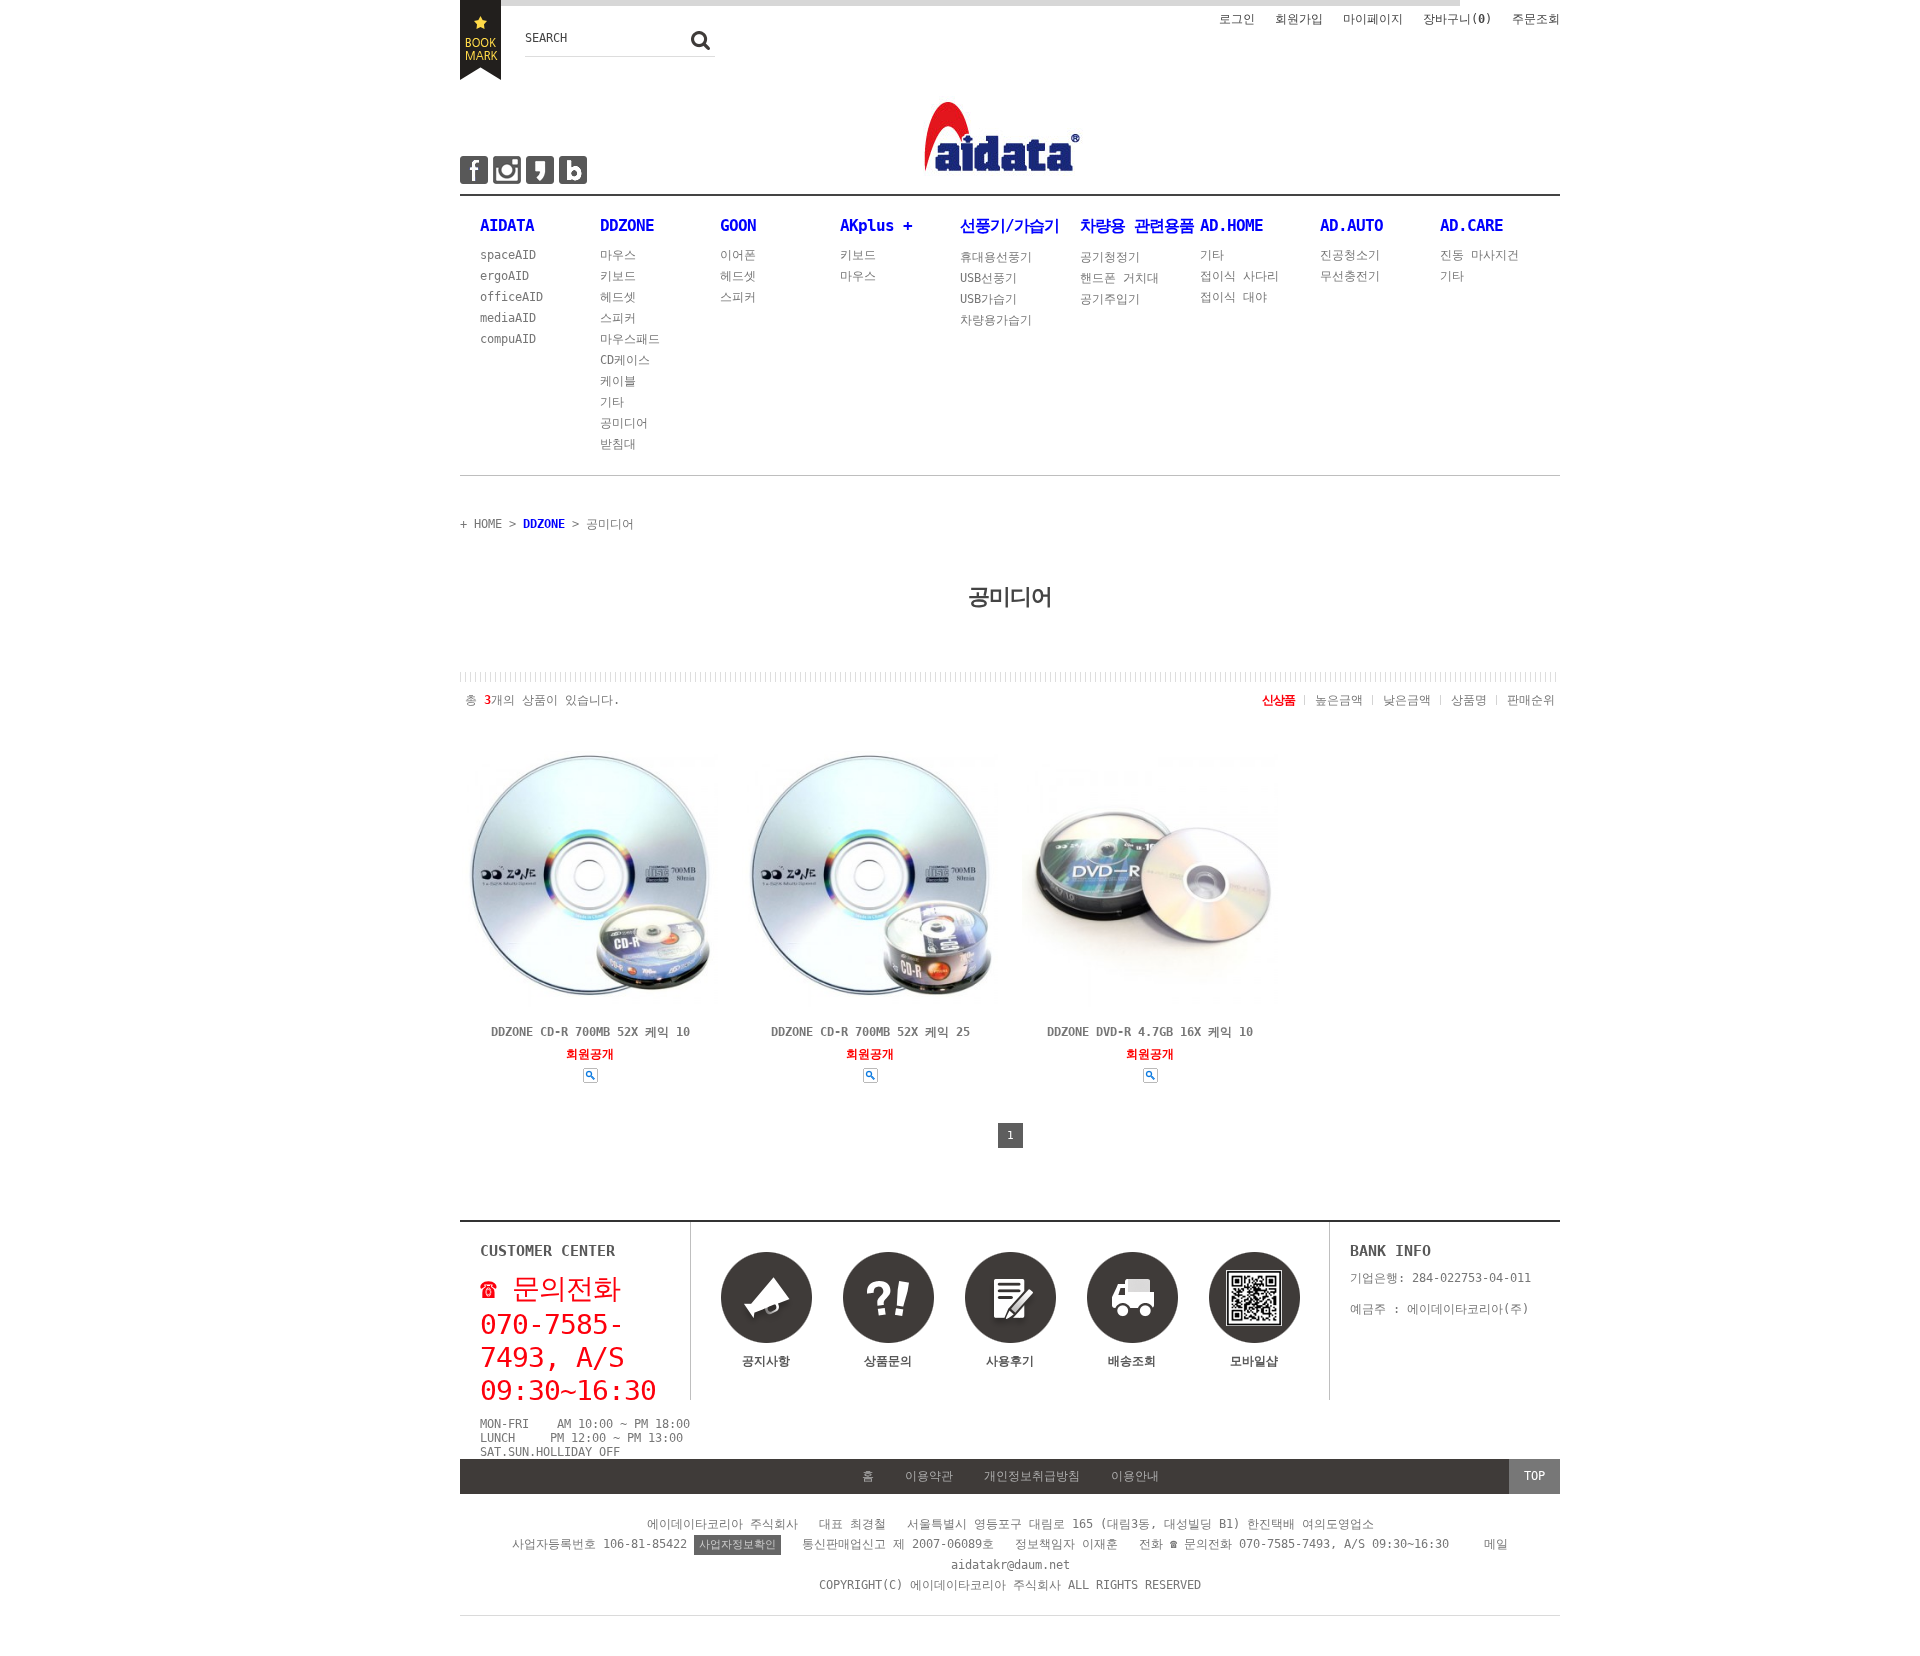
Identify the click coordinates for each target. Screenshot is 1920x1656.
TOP (1534, 1476)
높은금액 (1339, 700)
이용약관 (929, 1476)
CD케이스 (625, 360)
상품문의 (888, 1361)
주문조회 (1536, 19)
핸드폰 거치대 (1119, 278)
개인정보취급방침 (1032, 1476)
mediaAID (508, 318)
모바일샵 (1254, 1361)
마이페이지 (1373, 19)
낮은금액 (1407, 700)
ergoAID (504, 276)
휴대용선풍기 (996, 257)
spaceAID (508, 255)
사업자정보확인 (737, 1544)
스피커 (618, 318)
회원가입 (1299, 19)
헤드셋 (618, 297)
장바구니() (1457, 19)
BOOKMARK (480, 40)
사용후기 (1010, 1361)
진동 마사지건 (1479, 255)
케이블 (618, 381)
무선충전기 (1350, 276)
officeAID (511, 297)
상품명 (1469, 700)
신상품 (1278, 700)
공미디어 (624, 423)
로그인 (1237, 19)
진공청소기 (1350, 255)
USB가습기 (988, 299)
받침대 (618, 444)
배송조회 (1132, 1361)
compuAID (508, 339)
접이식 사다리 (1239, 276)
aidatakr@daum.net (1010, 1565)
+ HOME (481, 524)
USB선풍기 (988, 278)
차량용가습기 (996, 320)
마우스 (618, 255)
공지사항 (766, 1361)
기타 (612, 402)
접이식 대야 (1233, 297)
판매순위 (1531, 700)
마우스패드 (630, 339)
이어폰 (738, 255)
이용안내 (1135, 1476)
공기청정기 (1110, 257)
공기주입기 (1110, 299)
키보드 (618, 276)
